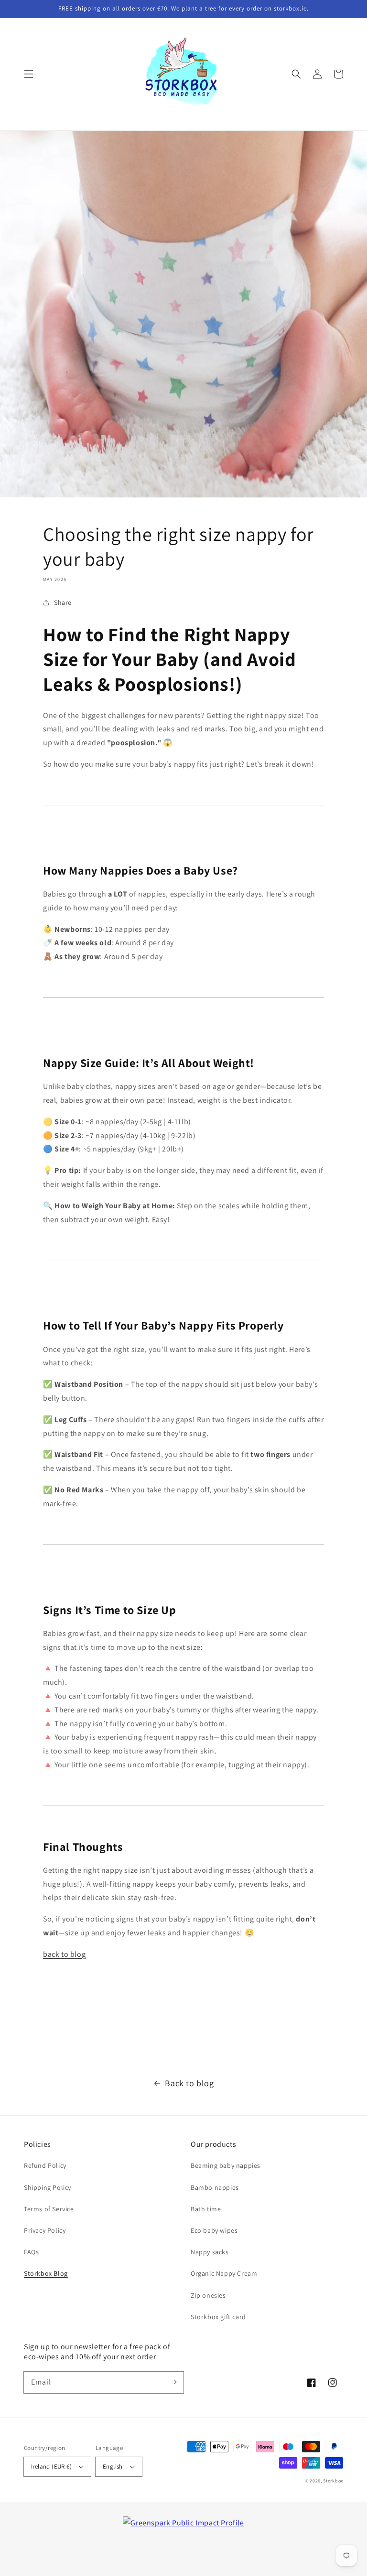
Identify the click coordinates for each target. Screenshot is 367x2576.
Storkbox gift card (218, 2317)
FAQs (31, 2252)
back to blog (64, 1954)
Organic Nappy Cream (224, 2273)
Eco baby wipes (214, 2230)
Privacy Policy (45, 2230)
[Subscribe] (173, 2382)
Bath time (206, 2209)
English (113, 2466)
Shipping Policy (48, 2187)
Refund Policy (45, 2165)
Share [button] (63, 602)
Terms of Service (49, 2209)
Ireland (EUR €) (51, 2466)
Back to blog (189, 2083)
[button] (29, 74)
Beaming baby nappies (226, 2165)
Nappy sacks (210, 2252)
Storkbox (333, 2481)
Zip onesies (208, 2295)
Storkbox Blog (46, 2273)
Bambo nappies (215, 2187)
